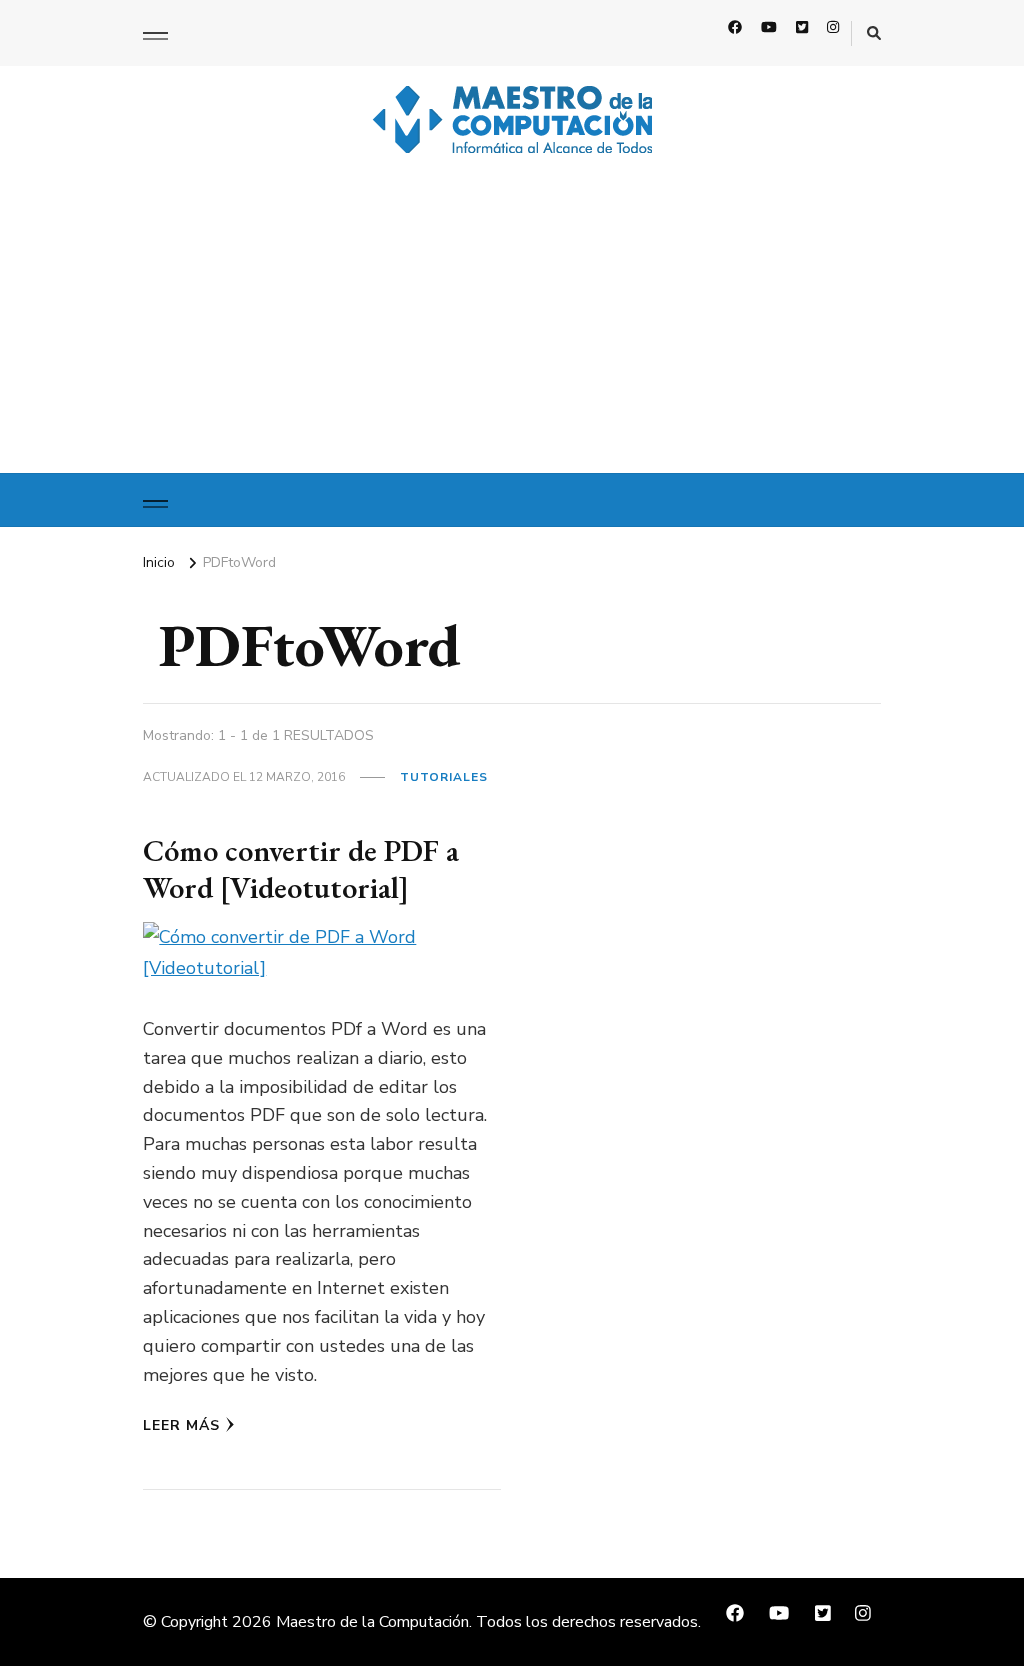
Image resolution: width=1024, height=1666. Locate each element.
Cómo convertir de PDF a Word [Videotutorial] (301, 869)
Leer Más (181, 1425)
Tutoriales (444, 777)
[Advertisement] (512, 323)
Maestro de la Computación (372, 1622)
